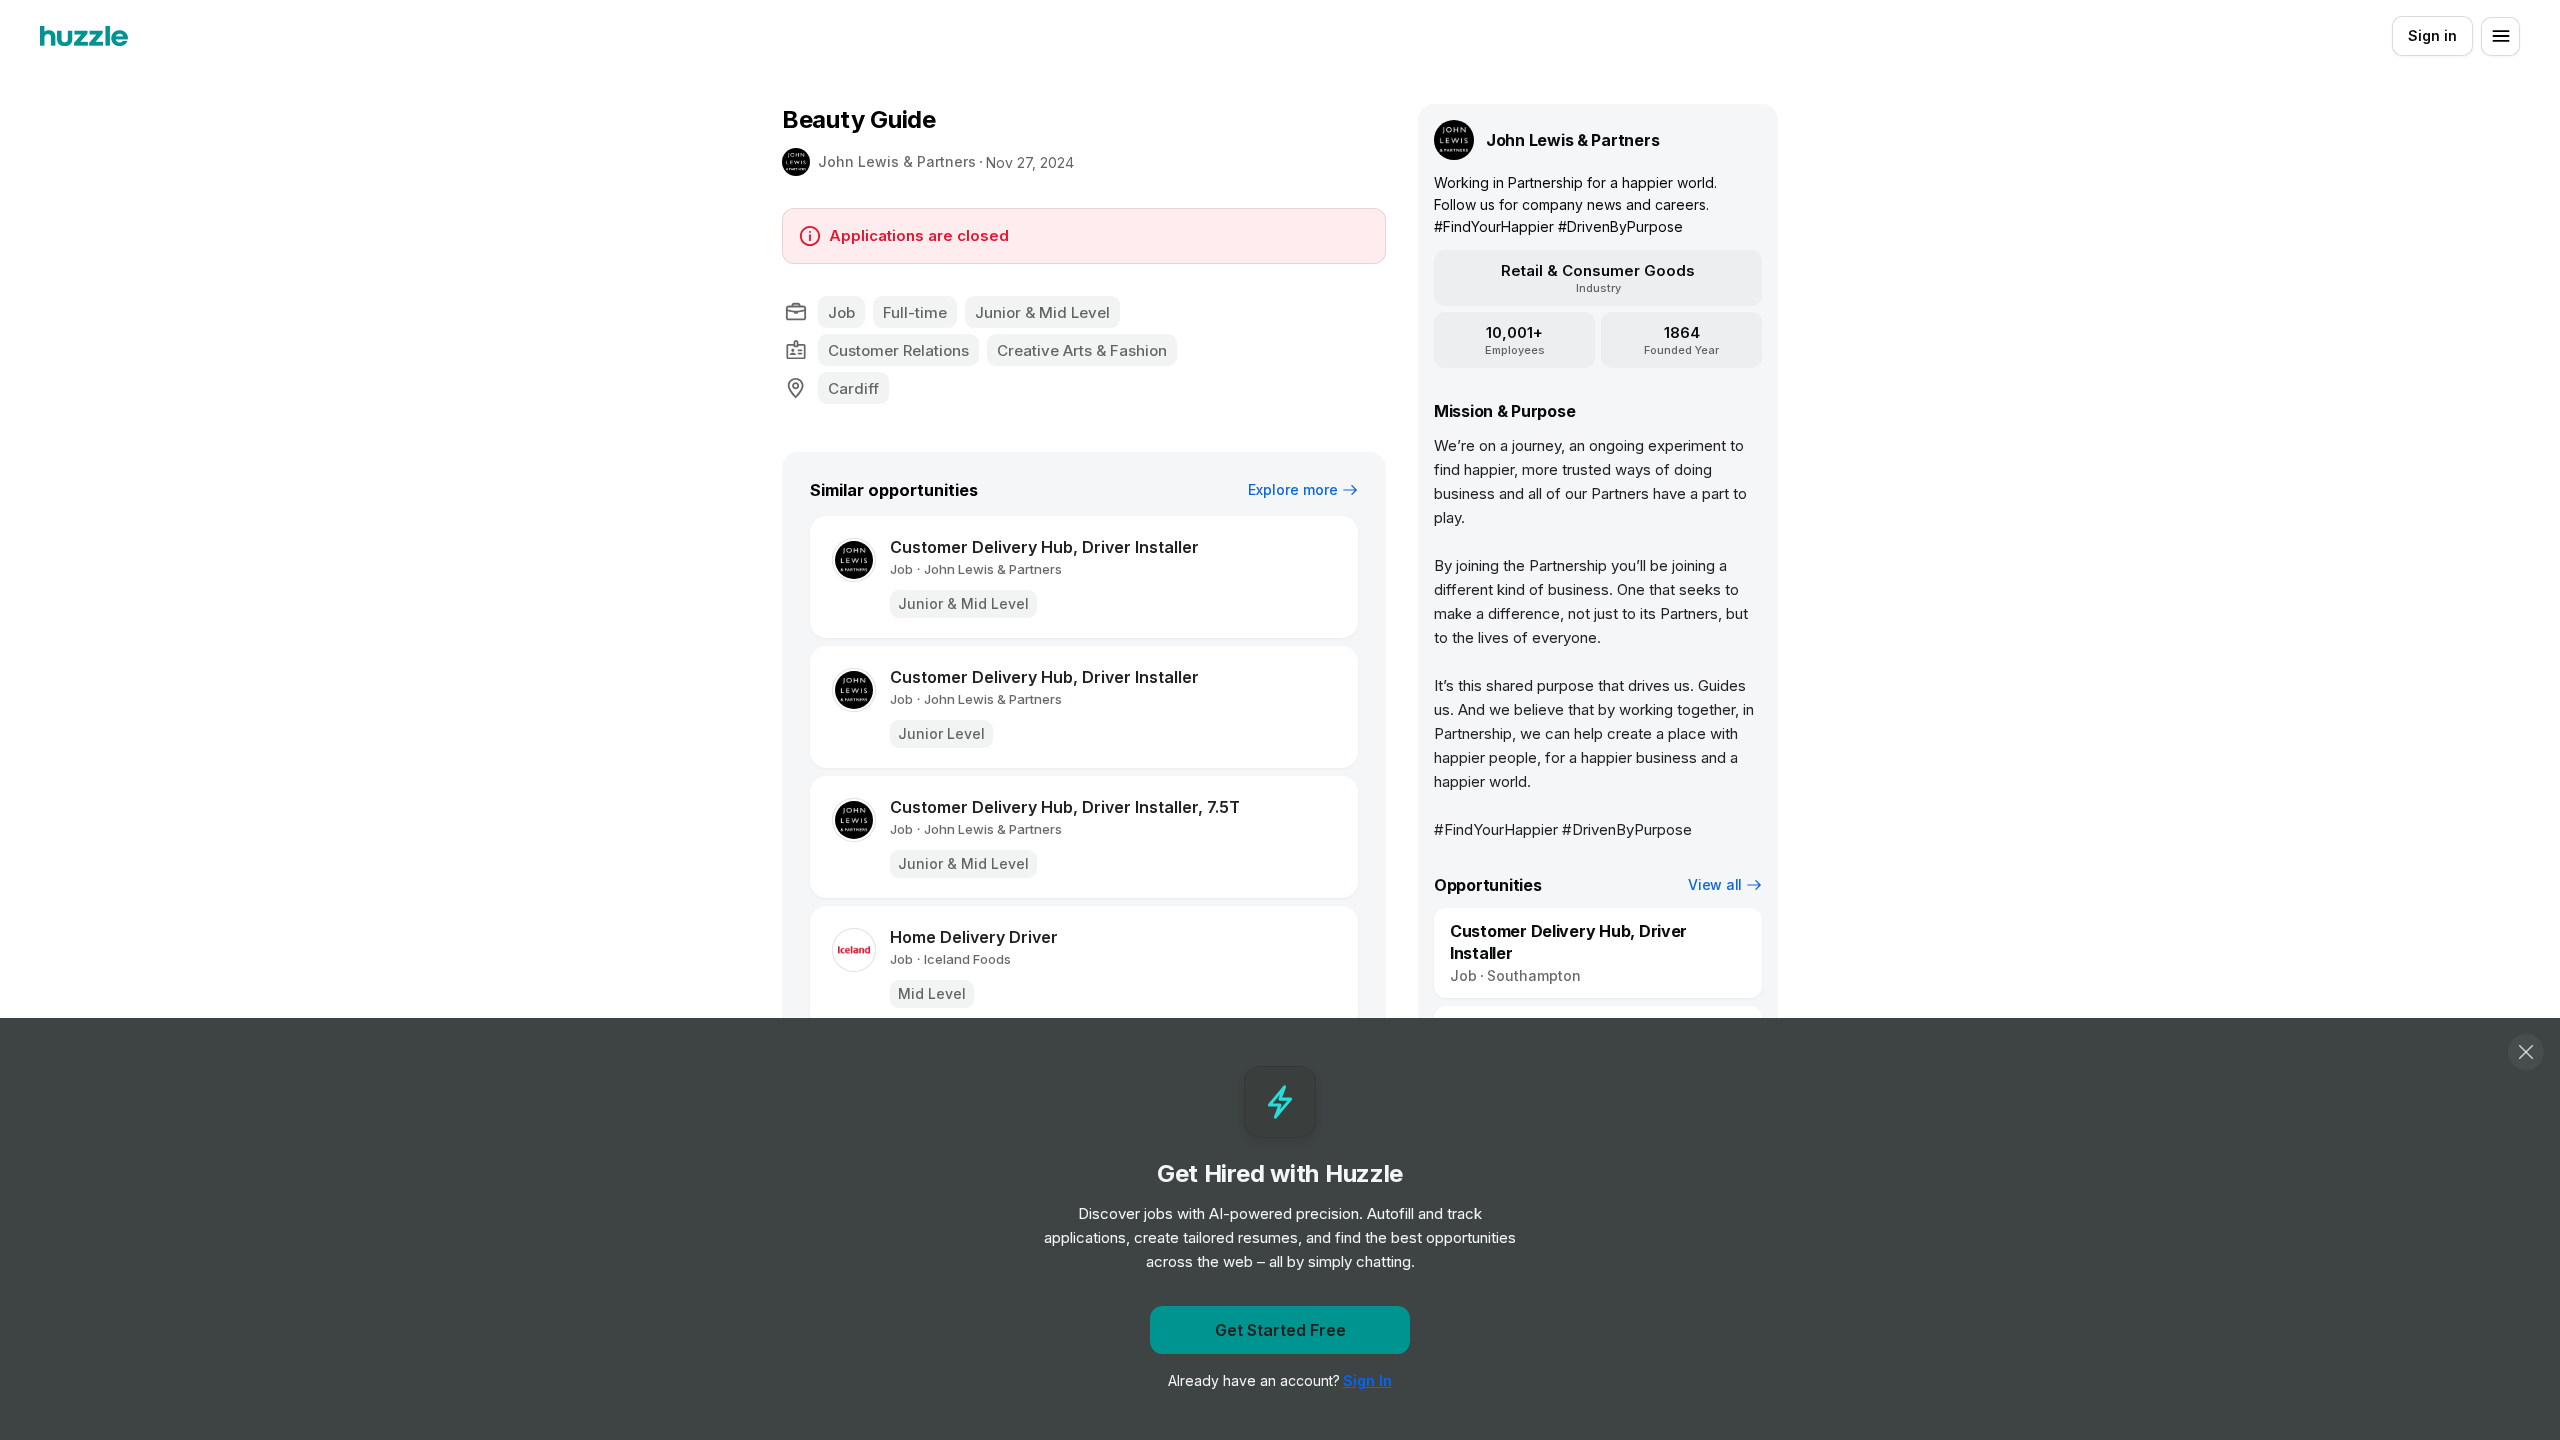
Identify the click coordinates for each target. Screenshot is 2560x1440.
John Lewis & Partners (897, 161)
